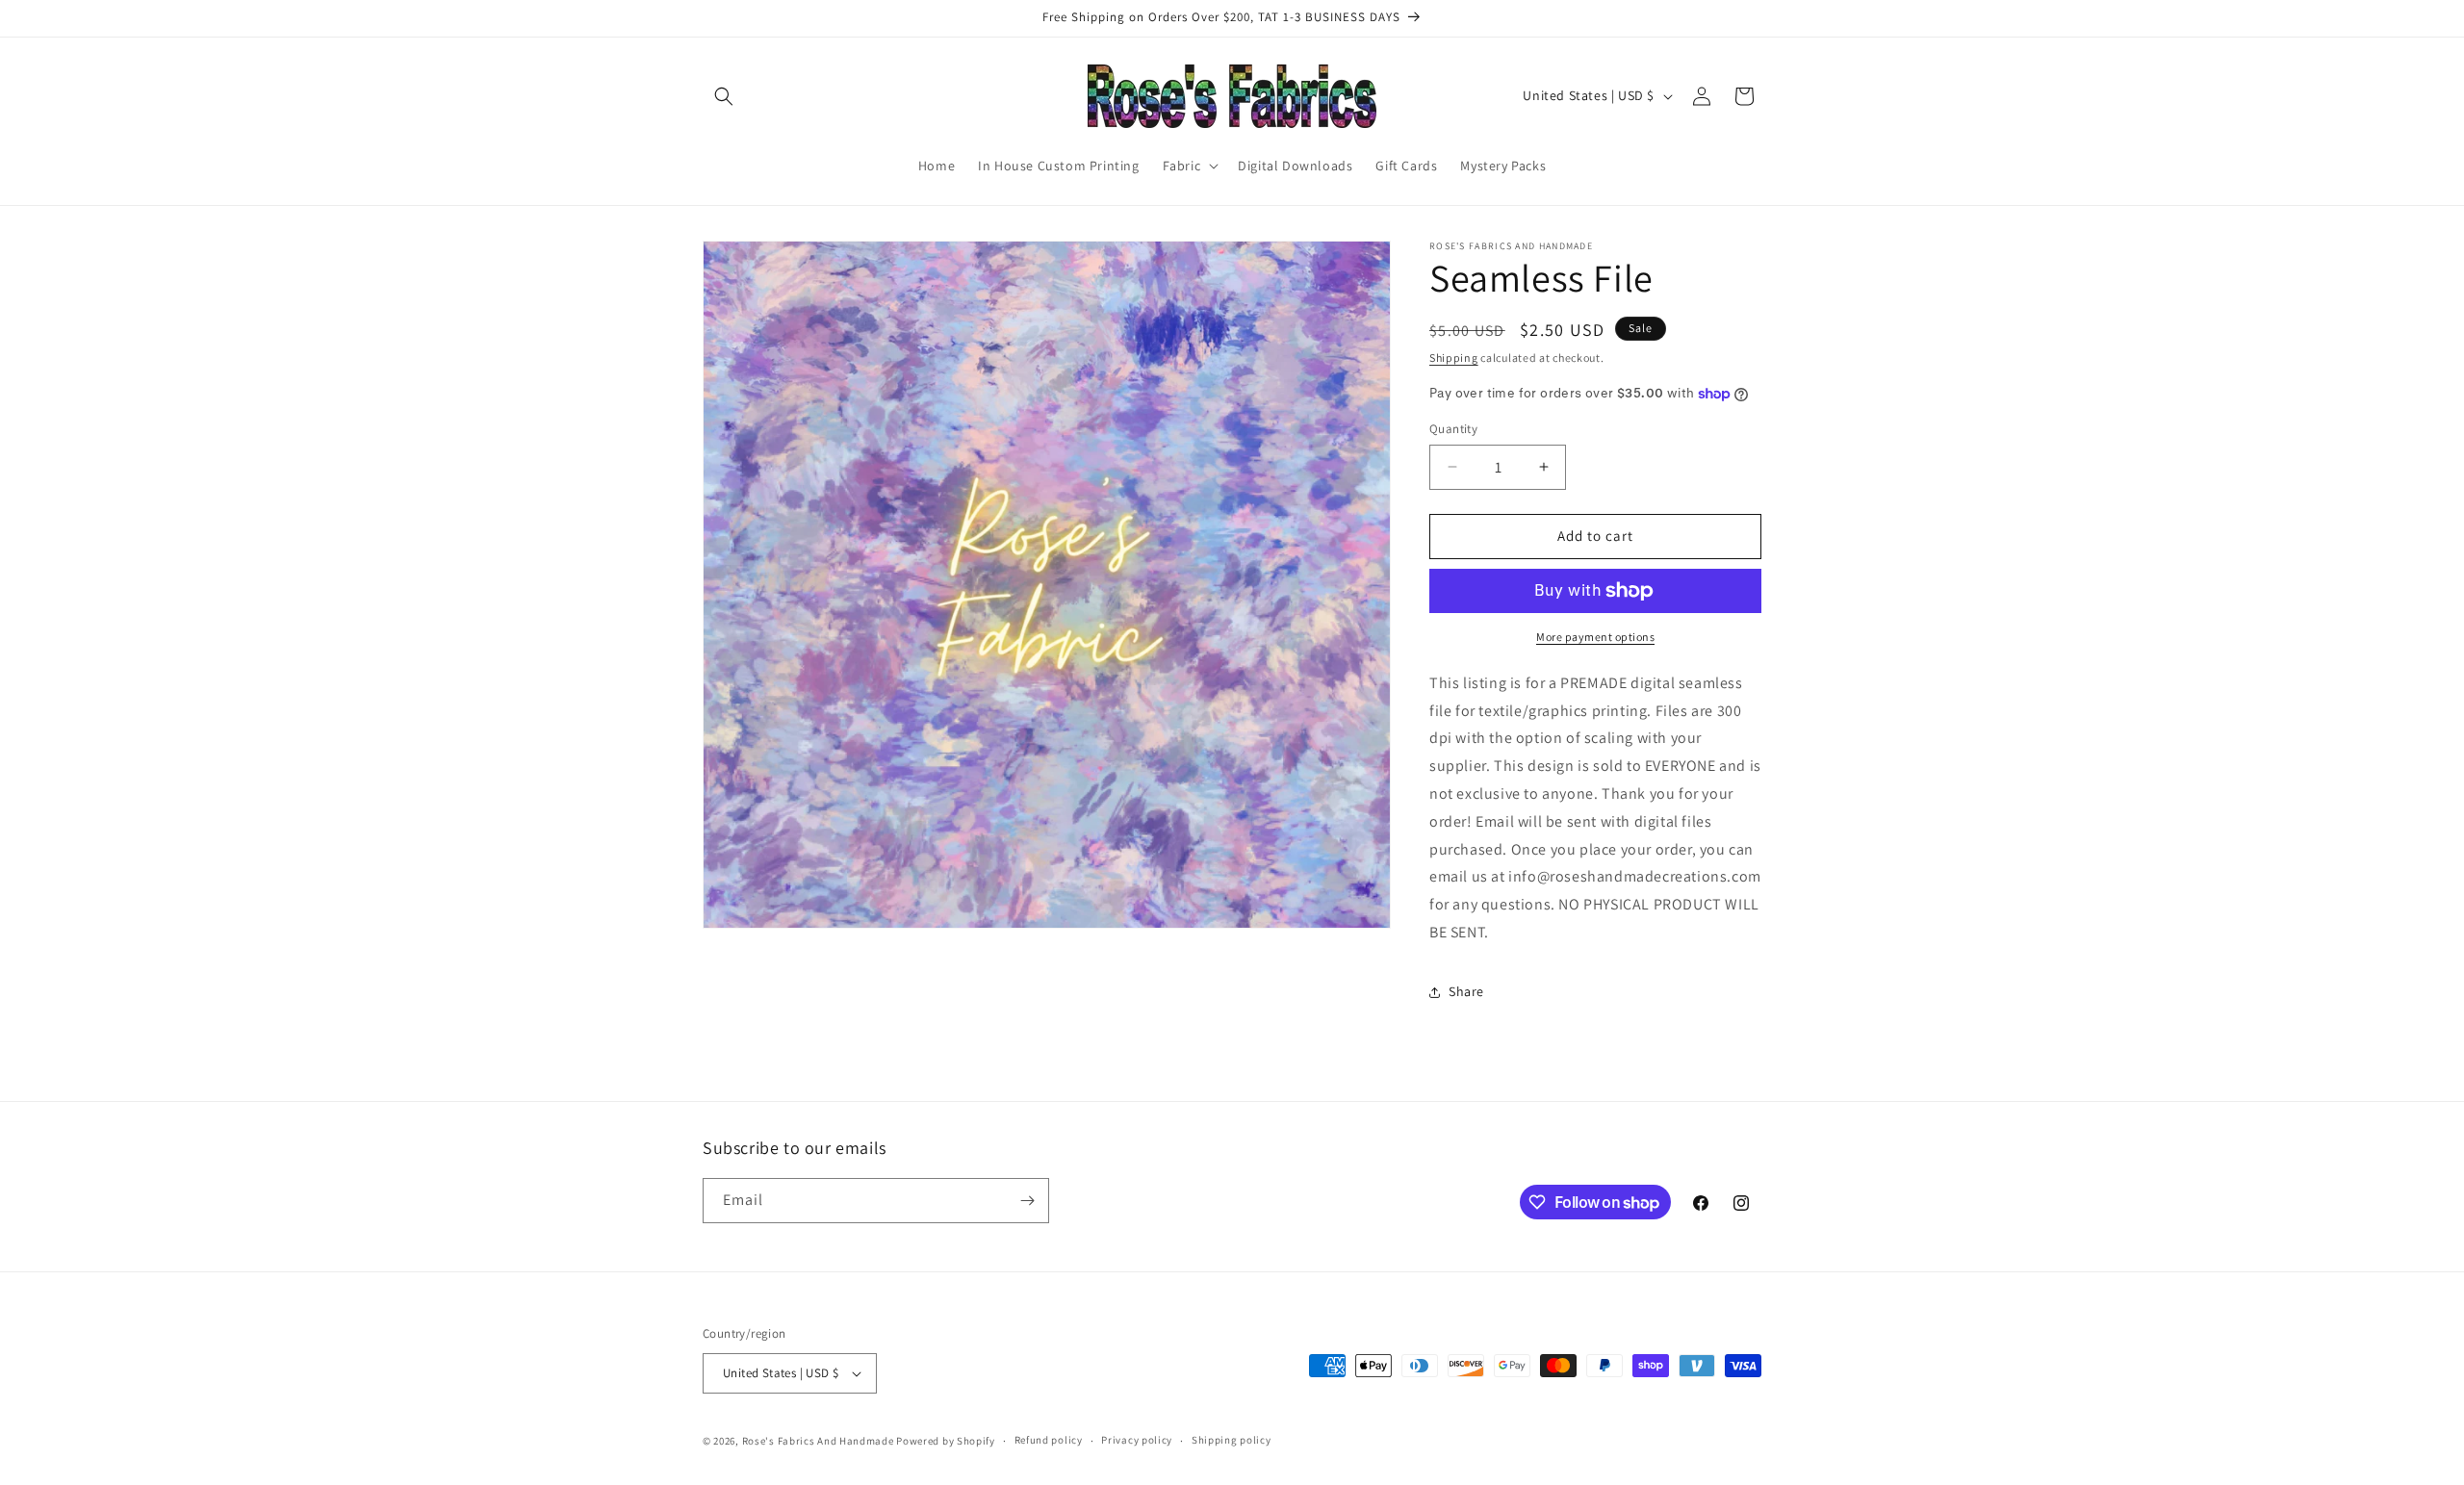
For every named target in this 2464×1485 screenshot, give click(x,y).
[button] (724, 96)
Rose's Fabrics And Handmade (818, 1441)
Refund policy (1049, 1440)
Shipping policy (1232, 1440)
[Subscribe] (1027, 1201)
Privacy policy (1137, 1440)
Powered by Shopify (946, 1441)
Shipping (1454, 358)
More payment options (1595, 637)
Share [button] (1466, 991)
